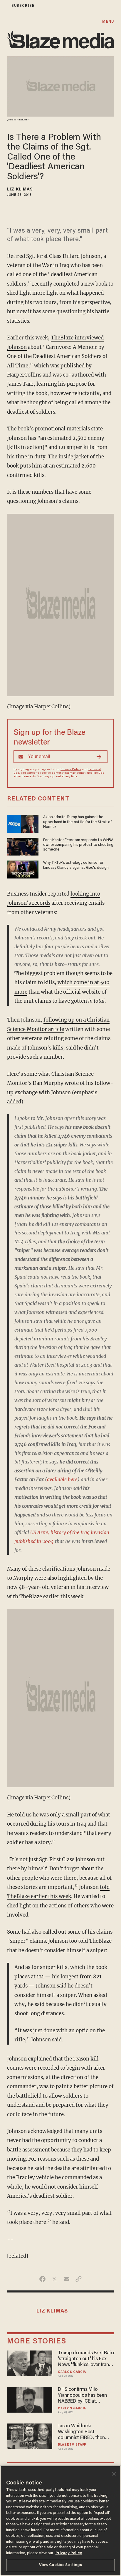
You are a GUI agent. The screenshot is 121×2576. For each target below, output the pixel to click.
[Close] (114, 2474)
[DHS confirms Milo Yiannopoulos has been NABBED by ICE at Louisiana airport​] (30, 2399)
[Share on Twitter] (54, 2279)
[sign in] (4, 6)
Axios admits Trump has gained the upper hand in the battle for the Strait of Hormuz (77, 822)
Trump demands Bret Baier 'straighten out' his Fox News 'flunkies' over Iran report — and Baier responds (86, 2359)
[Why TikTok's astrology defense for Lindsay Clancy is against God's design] (23, 869)
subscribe (23, 6)
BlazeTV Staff (72, 2445)
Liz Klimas (20, 190)
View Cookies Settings (61, 2565)
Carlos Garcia (72, 2372)
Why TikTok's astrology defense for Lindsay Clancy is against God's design (76, 865)
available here (62, 1479)
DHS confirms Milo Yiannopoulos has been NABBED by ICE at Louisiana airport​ (82, 2396)
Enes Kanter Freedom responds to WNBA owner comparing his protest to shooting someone (78, 845)
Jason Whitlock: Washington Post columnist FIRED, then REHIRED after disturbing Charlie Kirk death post (84, 2432)
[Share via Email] (67, 2279)
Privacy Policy (71, 770)
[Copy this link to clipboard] (79, 2279)
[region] (60, 2521)
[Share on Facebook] (42, 2279)
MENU (108, 22)
